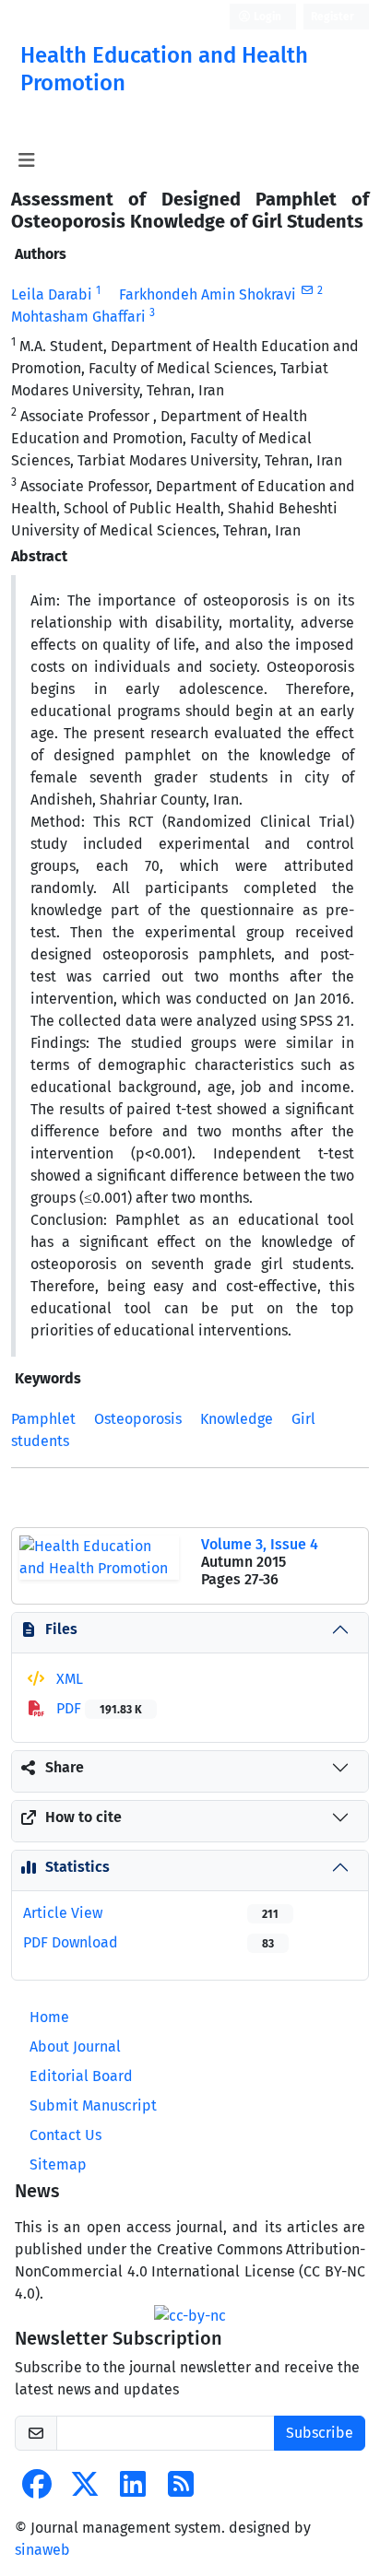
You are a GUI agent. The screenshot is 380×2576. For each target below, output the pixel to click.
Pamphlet (43, 1419)
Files (61, 1629)
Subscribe (320, 2433)
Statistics (77, 1867)
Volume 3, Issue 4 (260, 1544)
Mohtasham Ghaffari (78, 317)
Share (65, 1767)
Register (332, 17)
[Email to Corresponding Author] (307, 290)
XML (68, 1679)
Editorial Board (81, 2076)
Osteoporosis (138, 1419)
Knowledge (237, 1419)
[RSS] (181, 2490)
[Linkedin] (133, 2490)
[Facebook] (37, 2490)
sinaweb (42, 2550)
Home (49, 2017)
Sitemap (58, 2164)
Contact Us (65, 2135)
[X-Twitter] (85, 2490)
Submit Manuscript (93, 2105)
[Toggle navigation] (26, 160)
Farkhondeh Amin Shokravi (208, 294)
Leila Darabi (52, 294)
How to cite (83, 1817)
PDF (97, 1708)
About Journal (75, 2047)
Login (266, 17)
